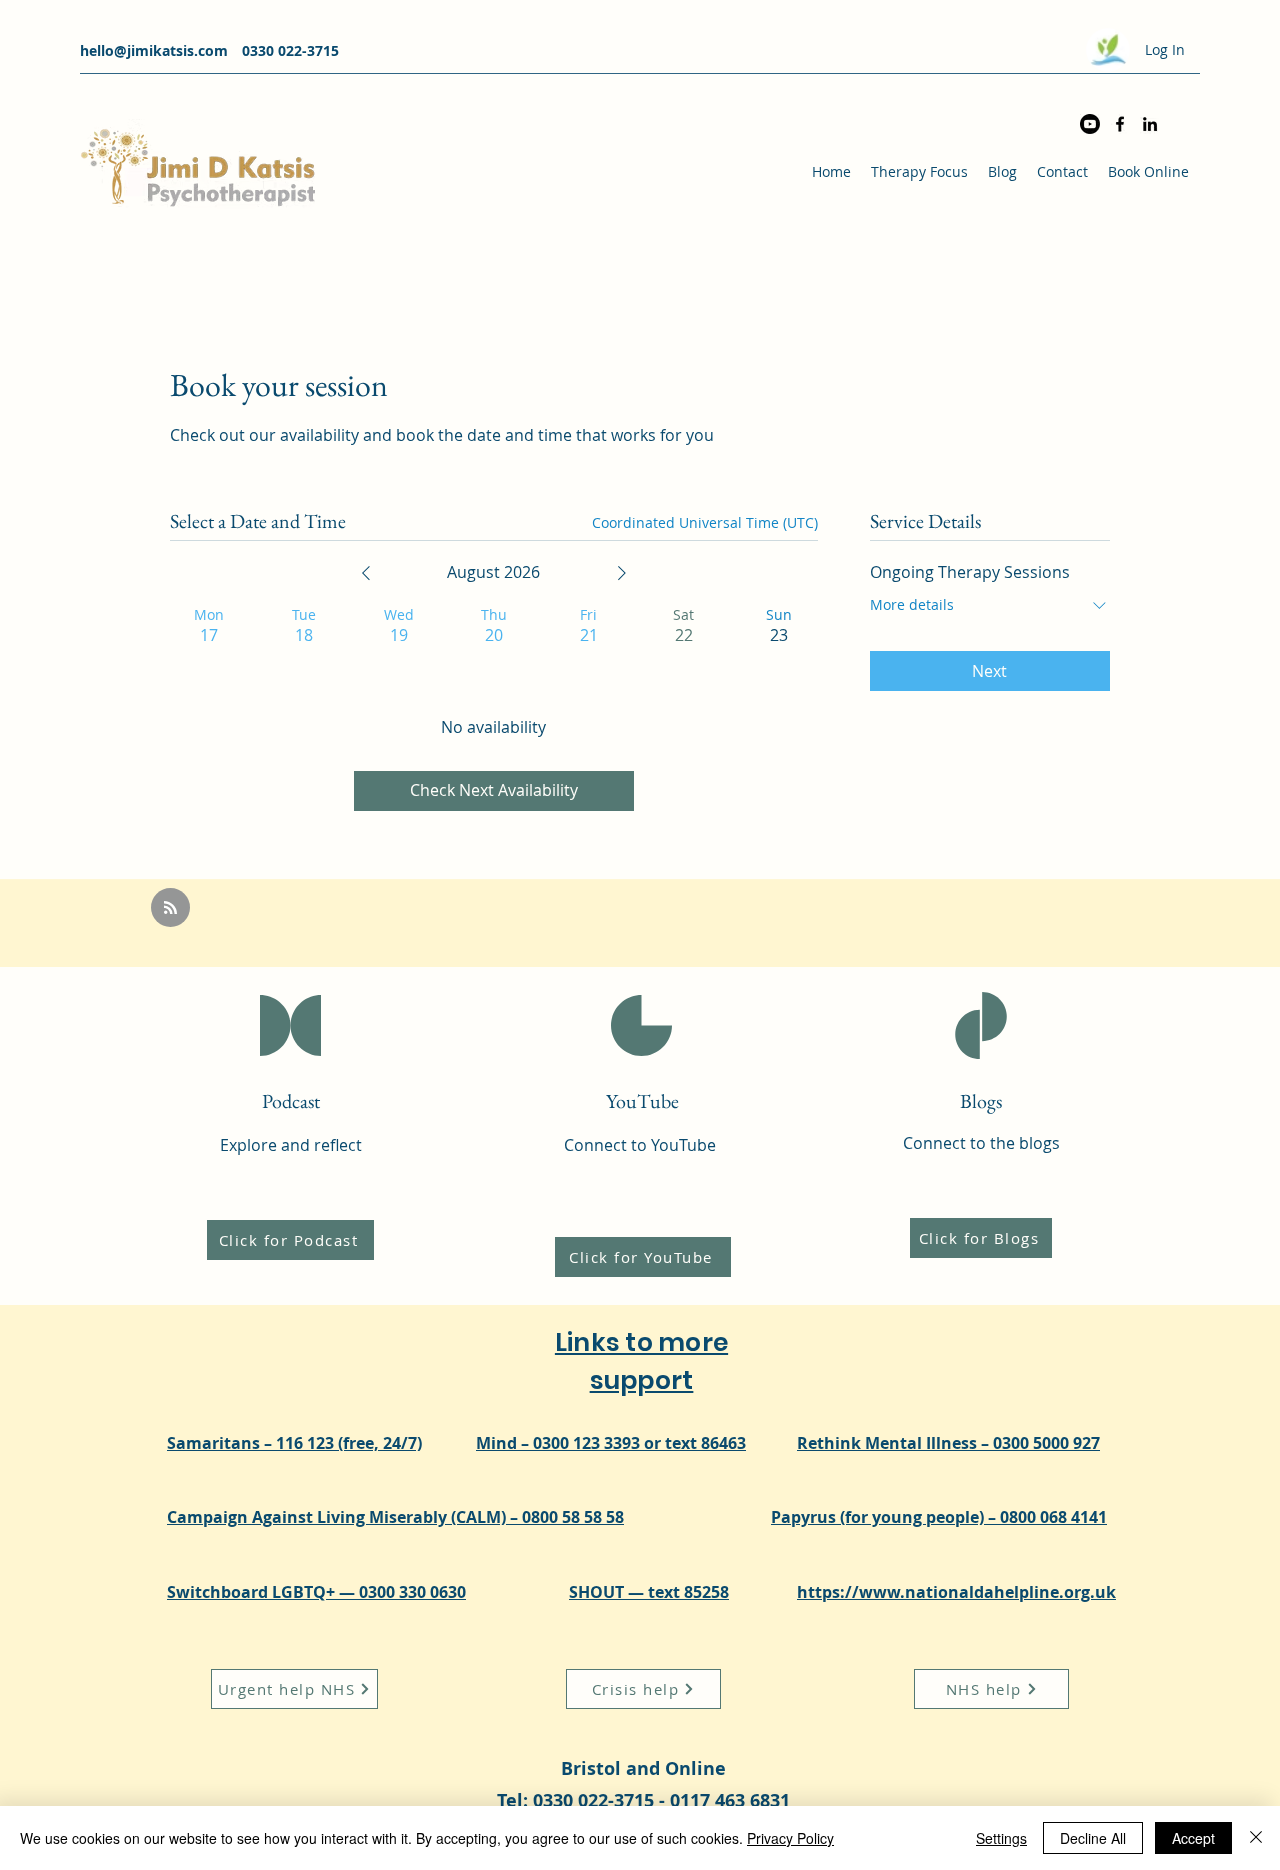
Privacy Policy (790, 1838)
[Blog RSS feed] (170, 908)
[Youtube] (1090, 124)
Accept (1193, 1838)
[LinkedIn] (1150, 124)
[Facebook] (1120, 124)
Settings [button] (1001, 1838)
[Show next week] (622, 573)
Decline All (1093, 1838)
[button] (919, 172)
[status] (705, 522)
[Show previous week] (366, 573)
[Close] (1256, 1838)
